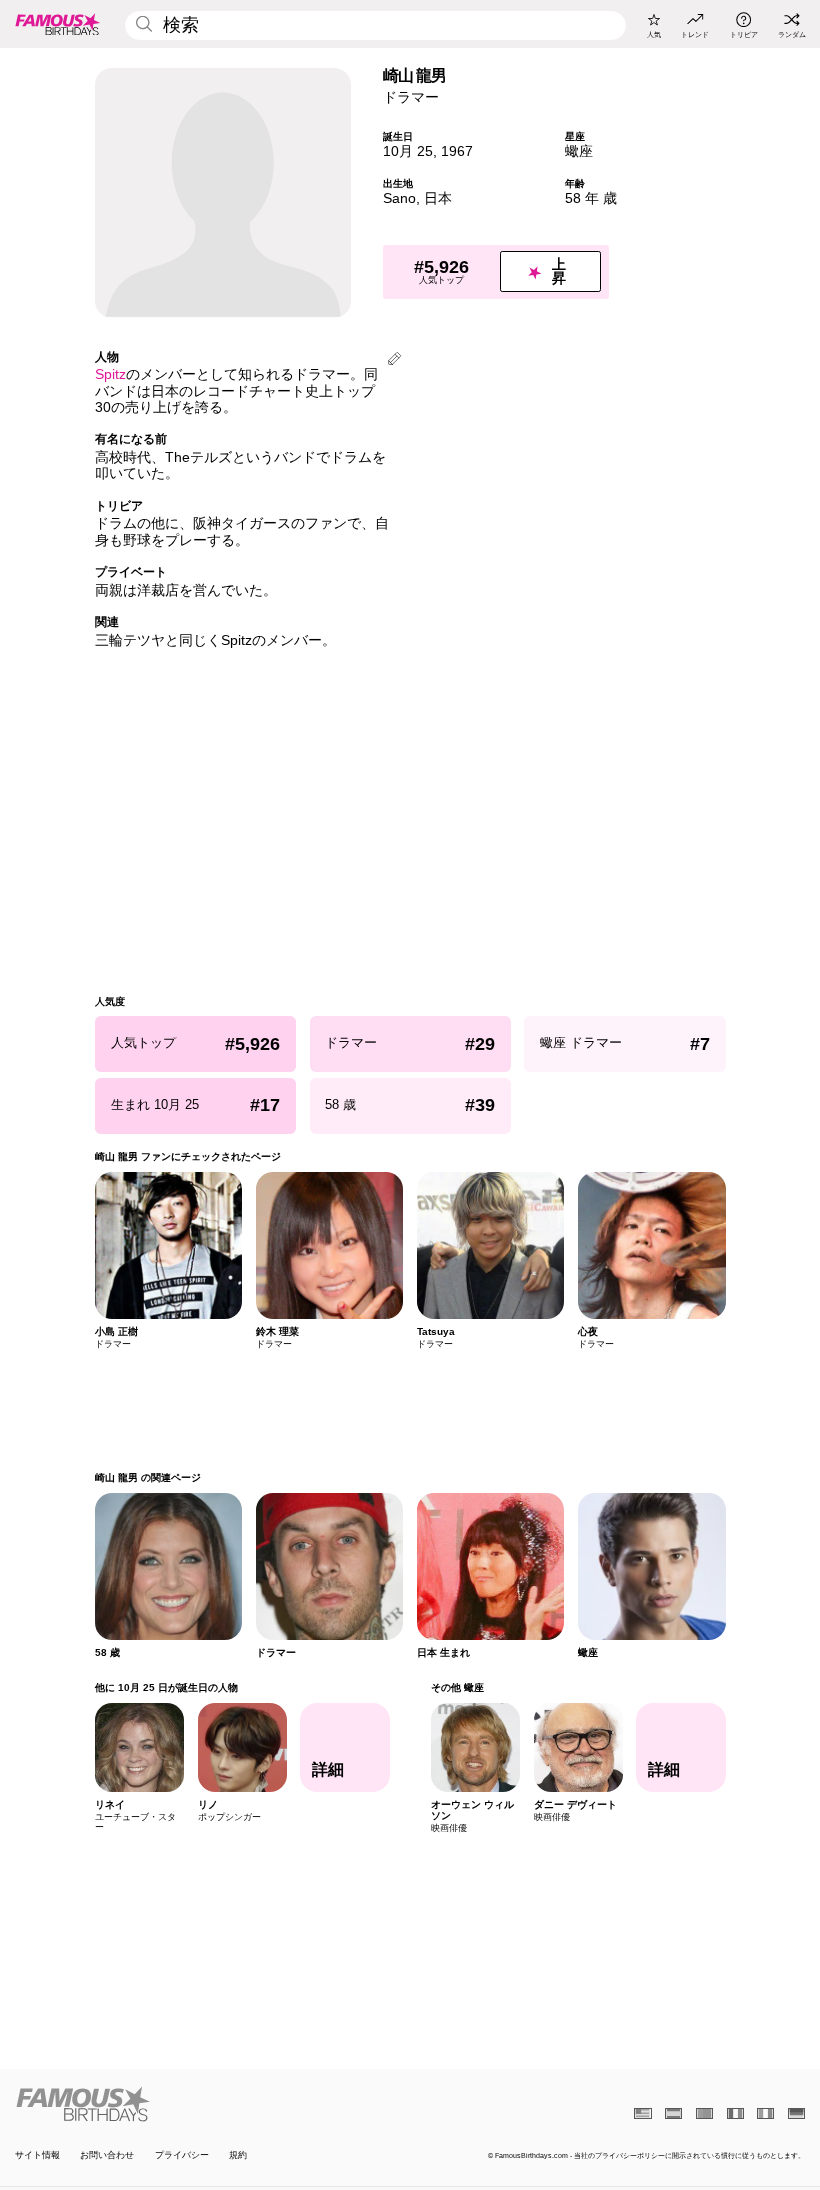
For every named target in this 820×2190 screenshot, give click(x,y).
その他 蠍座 (456, 1687)
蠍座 (579, 151)
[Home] (209, 2104)
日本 (438, 198)
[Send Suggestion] (394, 360)
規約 (238, 2155)
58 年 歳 (591, 198)
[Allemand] (796, 2113)
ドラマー (411, 97)
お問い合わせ (107, 2155)
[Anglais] (642, 2113)
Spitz (110, 374)
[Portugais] (704, 2113)
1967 (457, 151)
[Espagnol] (673, 2113)
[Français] (735, 2113)
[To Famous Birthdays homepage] (58, 24)
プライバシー (182, 2155)
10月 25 (408, 151)
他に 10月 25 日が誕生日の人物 (166, 1687)
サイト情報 (37, 2155)
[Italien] (765, 2113)
